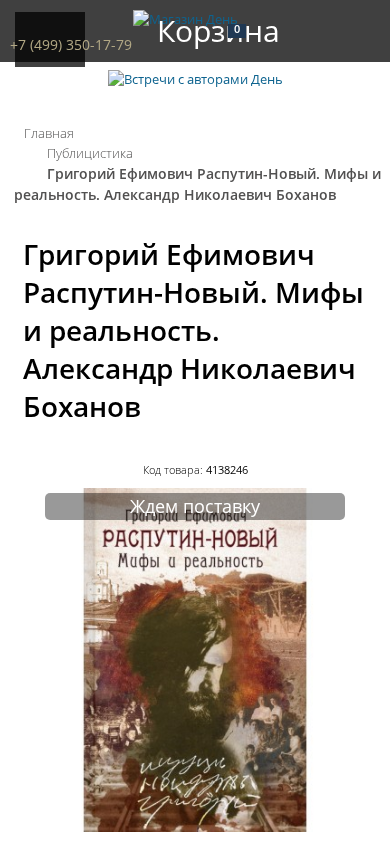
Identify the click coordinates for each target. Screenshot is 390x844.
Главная (49, 133)
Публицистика (90, 153)
